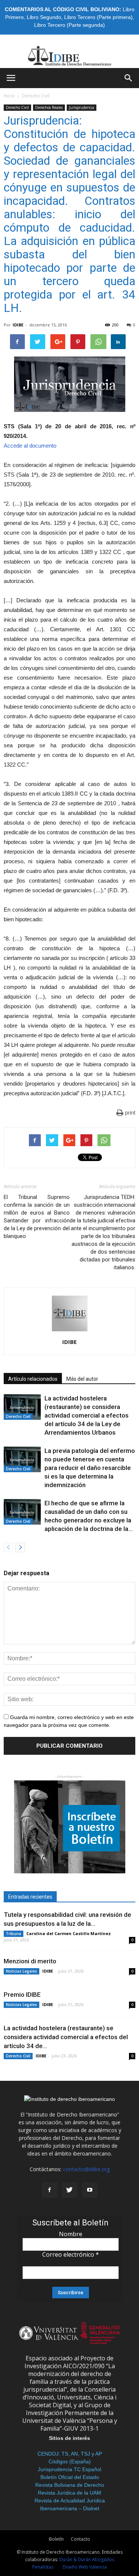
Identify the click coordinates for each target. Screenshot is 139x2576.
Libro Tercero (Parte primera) (98, 17)
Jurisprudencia (82, 107)
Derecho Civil (36, 96)
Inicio (9, 96)
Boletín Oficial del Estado (70, 2477)
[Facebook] (50, 2190)
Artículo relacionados (33, 1379)
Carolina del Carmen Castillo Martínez (69, 1933)
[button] (129, 78)
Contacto (80, 2539)
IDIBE (18, 325)
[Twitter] (70, 2190)
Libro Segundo (44, 17)
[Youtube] (90, 2190)
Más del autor (82, 1379)
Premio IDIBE (22, 1995)
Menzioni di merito (30, 1961)
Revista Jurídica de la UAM (69, 2493)
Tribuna (14, 1934)
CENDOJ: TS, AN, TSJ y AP (70, 2454)
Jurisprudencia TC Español (69, 2469)
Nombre (71, 2234)
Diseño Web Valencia (85, 2567)
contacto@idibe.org (86, 2169)
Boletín (56, 2539)
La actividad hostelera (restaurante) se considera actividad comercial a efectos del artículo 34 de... (66, 2037)
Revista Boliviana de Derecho (70, 2485)
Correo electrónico (71, 2254)
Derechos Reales (49, 107)
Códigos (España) (70, 2461)
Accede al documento (30, 446)
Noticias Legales (21, 1971)
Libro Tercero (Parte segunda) (69, 25)
